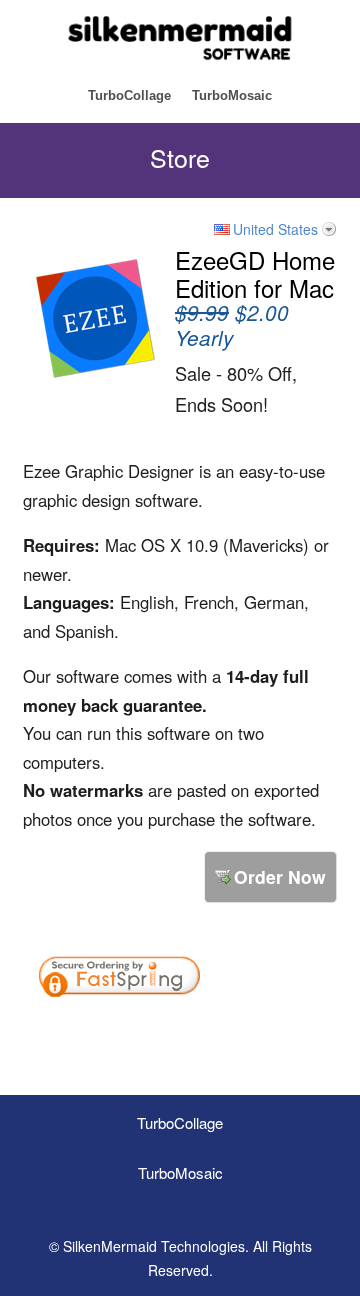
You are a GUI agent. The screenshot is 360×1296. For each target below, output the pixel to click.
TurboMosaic (232, 95)
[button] (268, 1031)
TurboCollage (129, 95)
